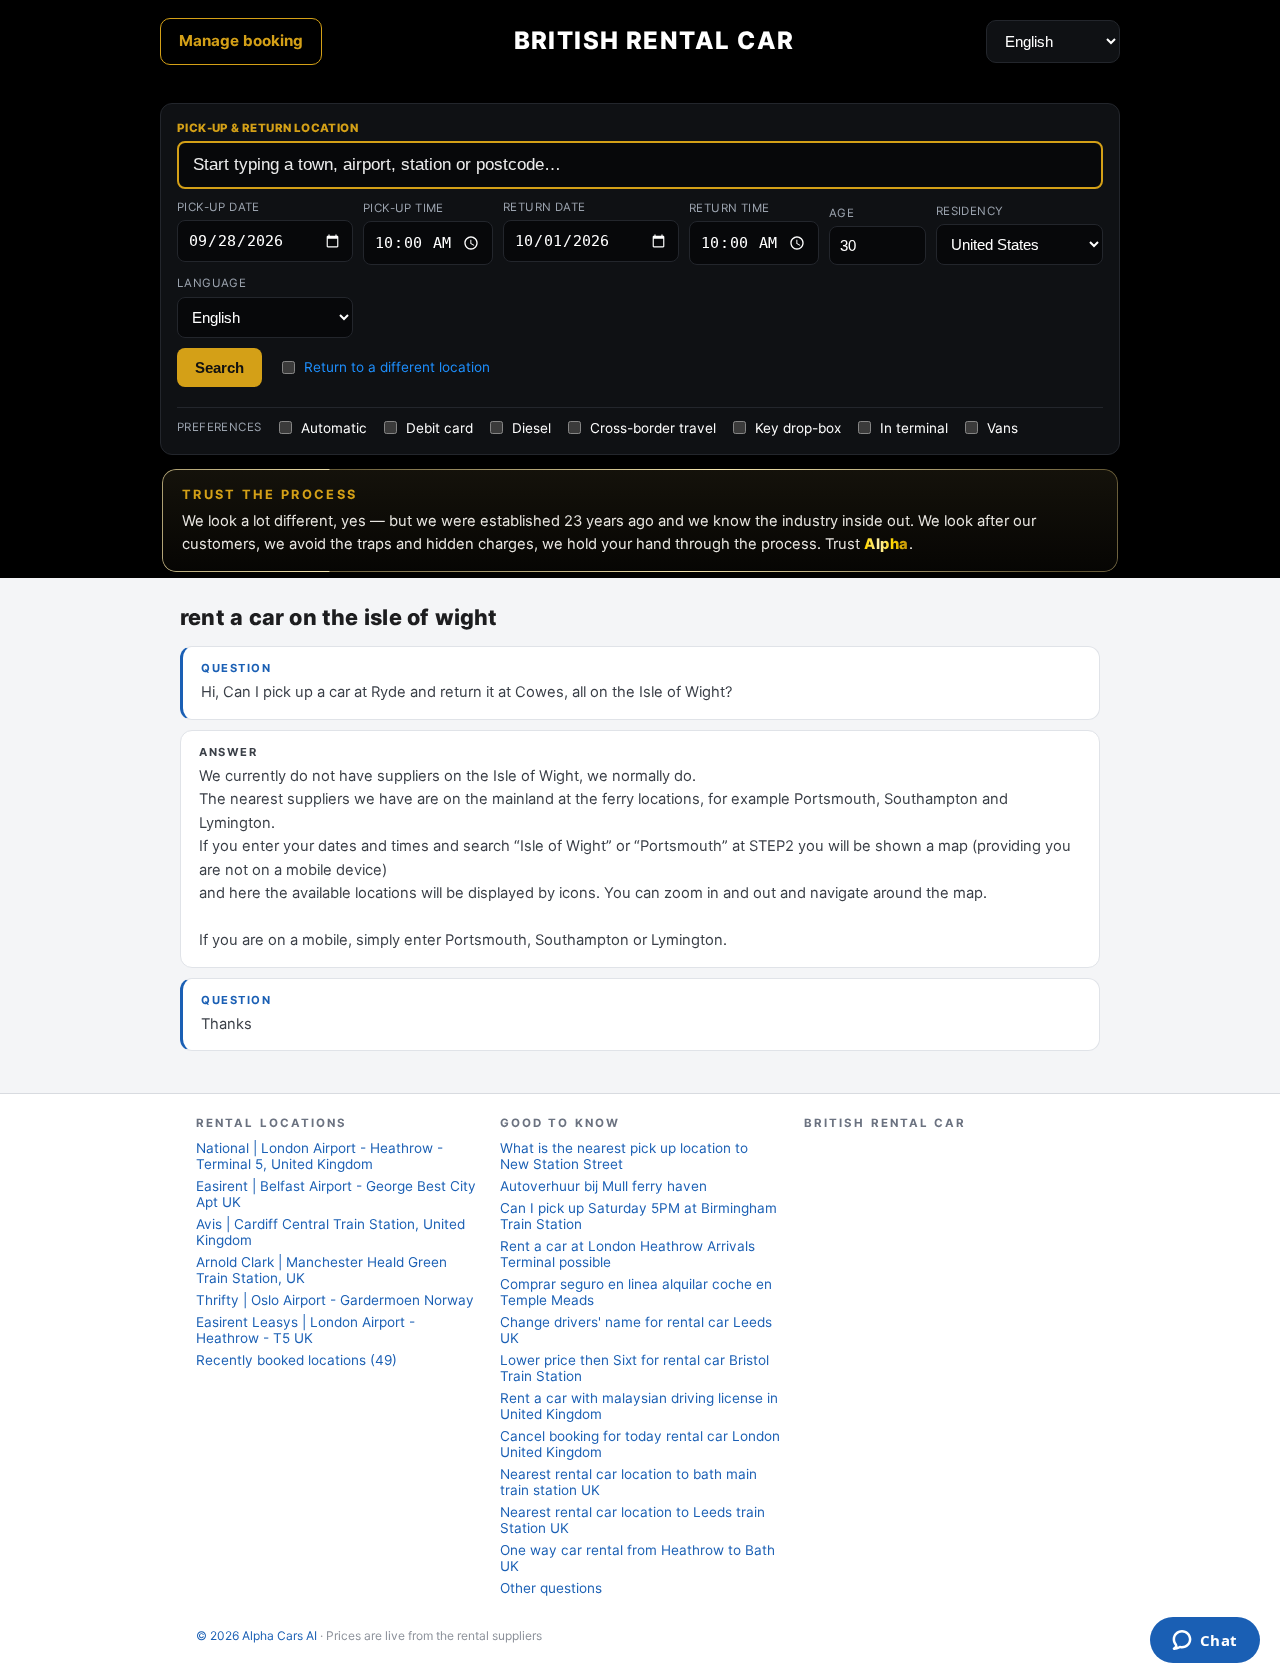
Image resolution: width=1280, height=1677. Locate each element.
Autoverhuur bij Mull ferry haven (603, 1186)
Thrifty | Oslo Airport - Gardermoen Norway (335, 1300)
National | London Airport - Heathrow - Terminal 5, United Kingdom (319, 1156)
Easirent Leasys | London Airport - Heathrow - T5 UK (305, 1330)
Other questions (551, 1588)
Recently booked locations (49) (296, 1360)
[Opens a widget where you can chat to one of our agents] (1204, 1642)
